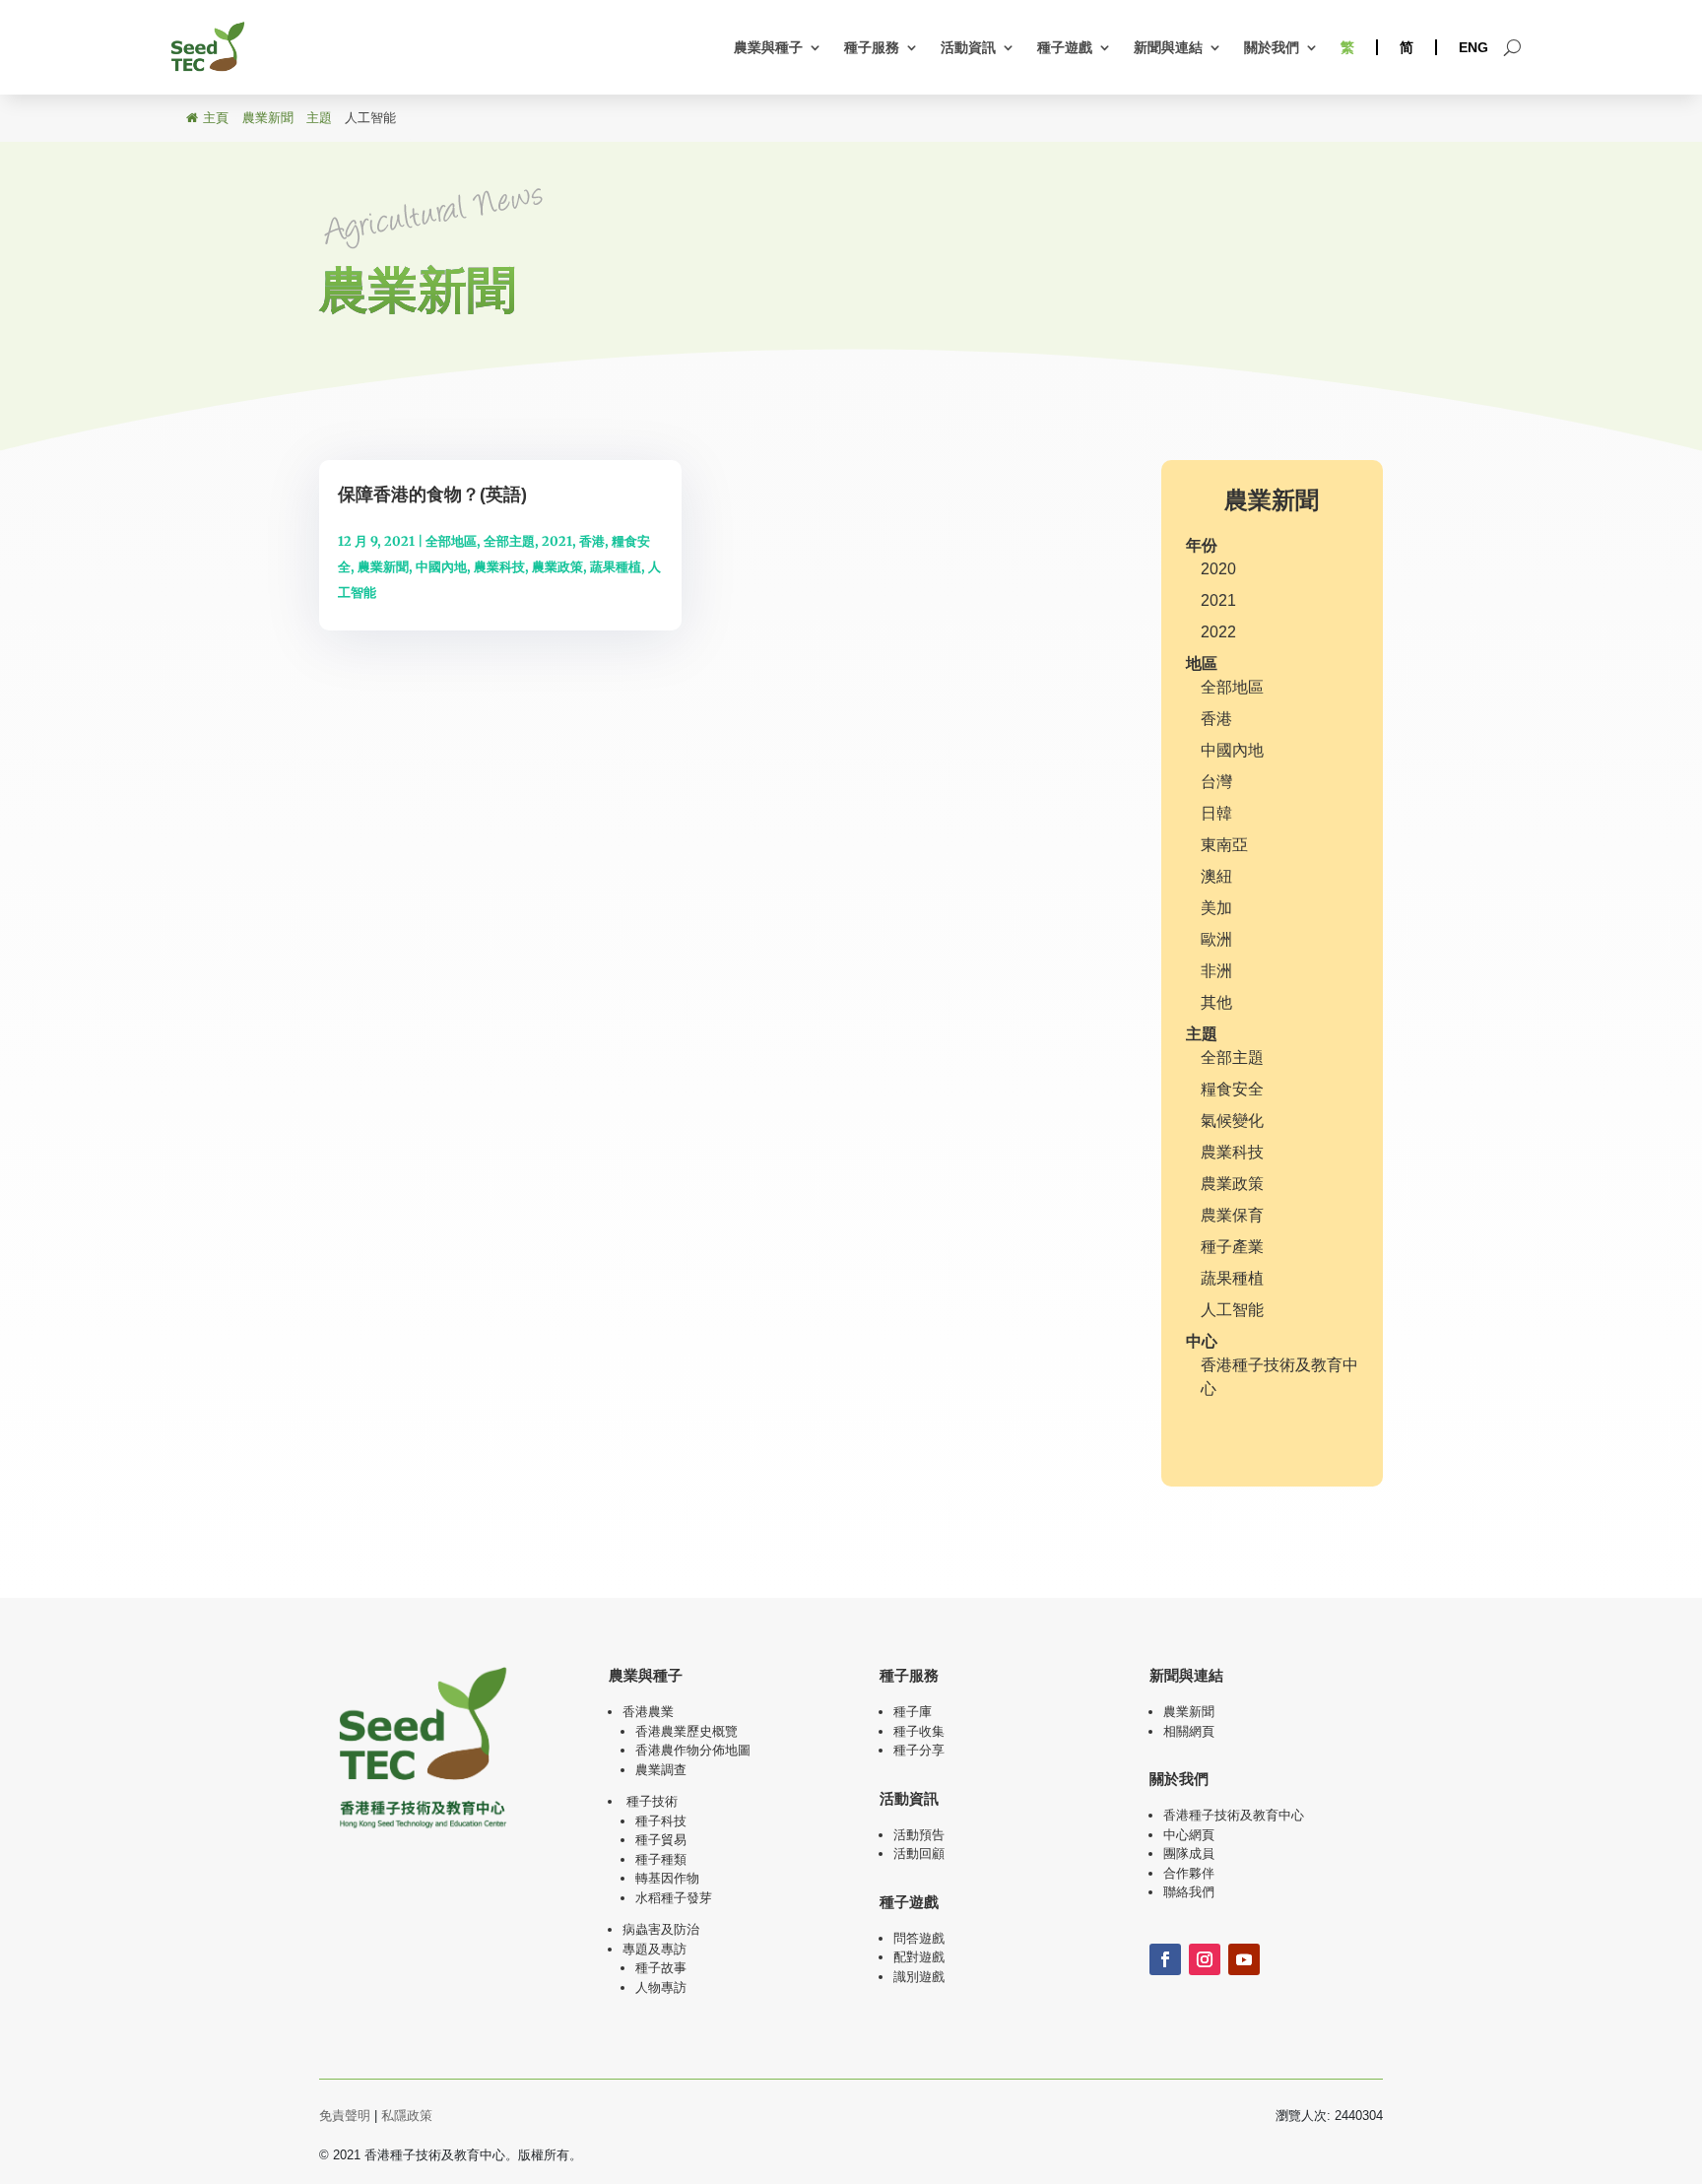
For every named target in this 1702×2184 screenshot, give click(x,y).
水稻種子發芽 (674, 1898)
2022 (1218, 632)
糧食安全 (1232, 1089)
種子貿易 (661, 1840)
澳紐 (1216, 876)
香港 (592, 541)
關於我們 (1272, 47)
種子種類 (661, 1859)
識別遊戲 (919, 1977)
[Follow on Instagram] (1205, 1959)
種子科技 (661, 1821)
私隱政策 (407, 2116)
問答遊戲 (919, 1938)
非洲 (1216, 971)
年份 (1202, 545)
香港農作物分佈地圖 (693, 1750)
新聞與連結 (1168, 47)
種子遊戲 (1065, 47)
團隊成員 (1189, 1853)
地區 (1202, 663)
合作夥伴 (1189, 1873)
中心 (1202, 1341)
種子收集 (919, 1731)
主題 (1202, 1034)
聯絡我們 (1189, 1892)
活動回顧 (919, 1853)
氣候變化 (1232, 1121)
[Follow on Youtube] (1244, 1959)
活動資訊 (968, 47)
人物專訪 (661, 1987)
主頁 (216, 118)
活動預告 (919, 1835)
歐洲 (1216, 939)
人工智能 (1232, 1310)
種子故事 (661, 1968)
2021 (557, 541)
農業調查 (661, 1770)
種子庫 (913, 1712)
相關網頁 (1189, 1731)
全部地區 (451, 541)
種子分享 (919, 1750)
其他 (1216, 1002)
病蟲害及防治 (661, 1929)
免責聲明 (345, 2116)
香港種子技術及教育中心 (1234, 1815)
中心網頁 (1189, 1835)
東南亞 (1224, 845)
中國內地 (441, 567)
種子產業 (1232, 1247)
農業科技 (499, 567)
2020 (1218, 569)
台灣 (1216, 782)
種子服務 (872, 47)
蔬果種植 (616, 567)
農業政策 (557, 567)
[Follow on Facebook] (1165, 1959)
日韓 (1216, 813)
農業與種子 (768, 47)
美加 (1216, 908)
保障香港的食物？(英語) (432, 495)
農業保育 (1232, 1215)
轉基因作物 (667, 1878)
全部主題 (509, 541)
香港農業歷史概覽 (687, 1731)
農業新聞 (383, 567)
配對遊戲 (919, 1957)
